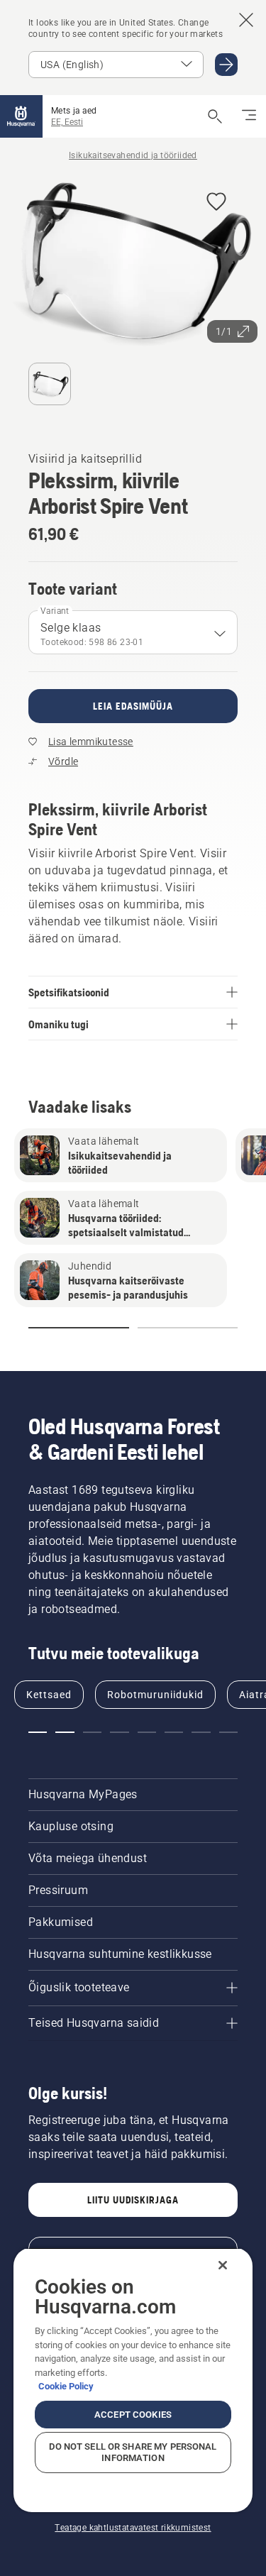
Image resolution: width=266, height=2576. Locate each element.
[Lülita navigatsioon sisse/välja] (249, 116)
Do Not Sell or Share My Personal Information (133, 2452)
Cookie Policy (66, 2386)
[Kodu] (21, 116)
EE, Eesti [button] (67, 122)
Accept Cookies (133, 2415)
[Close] (223, 2265)
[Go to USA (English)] (226, 65)
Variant (55, 611)
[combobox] (133, 632)
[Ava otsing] (215, 116)
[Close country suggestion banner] (246, 20)
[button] (216, 203)
